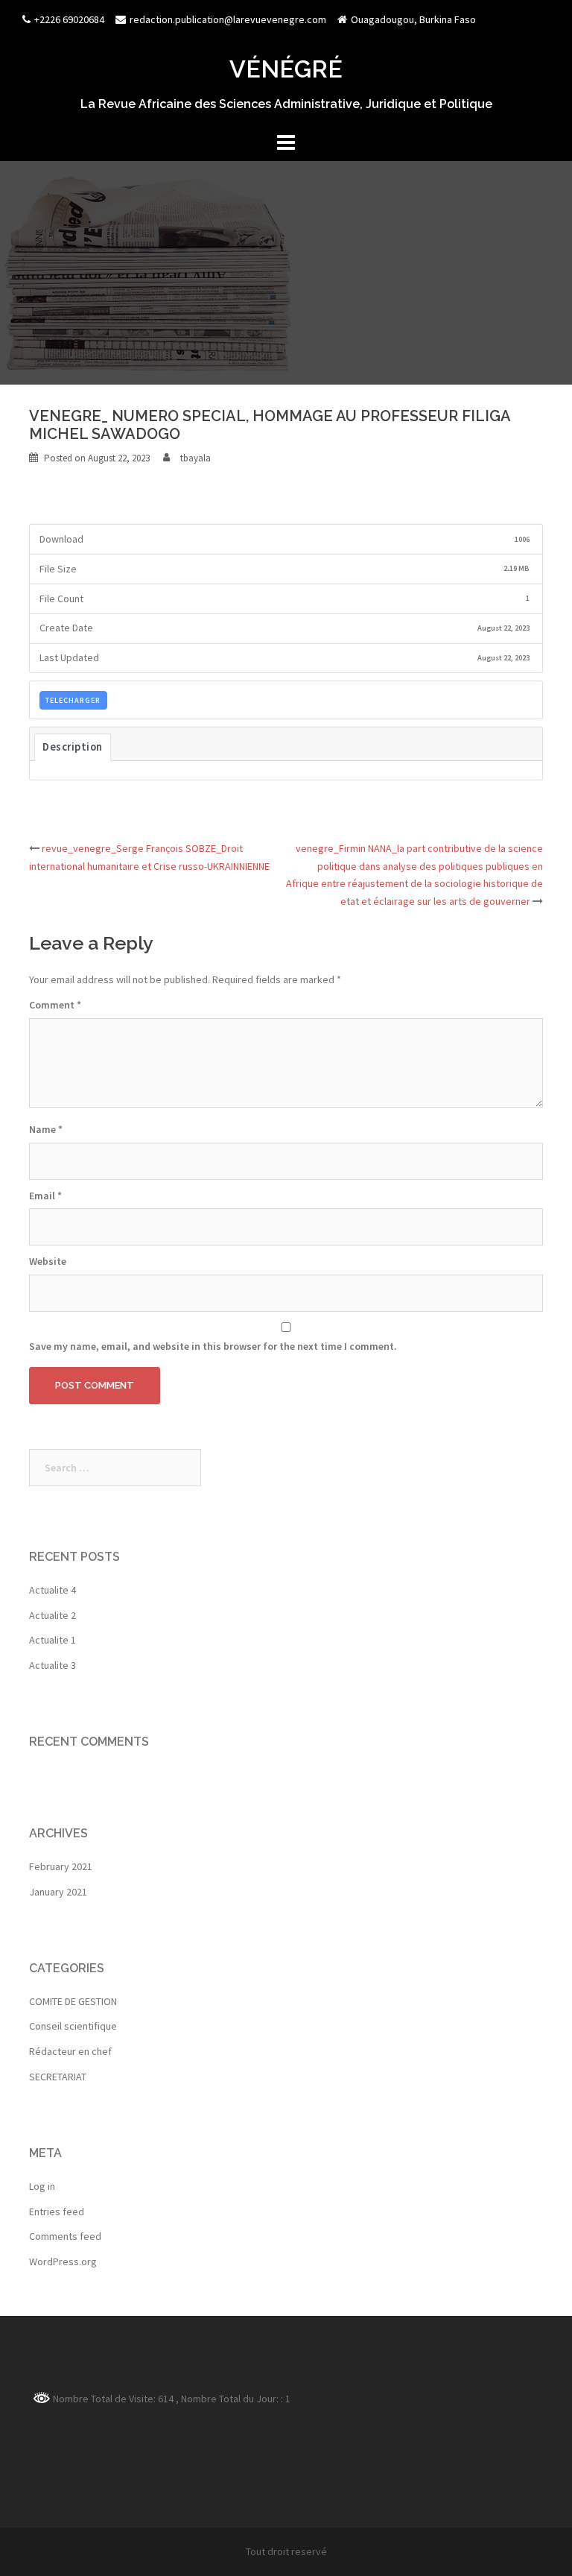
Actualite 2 (53, 1615)
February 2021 (61, 1866)
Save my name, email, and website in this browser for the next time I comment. (213, 1346)
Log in (42, 2186)
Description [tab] (73, 747)
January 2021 (58, 1892)
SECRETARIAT (58, 2077)
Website (48, 1261)
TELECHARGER (73, 700)
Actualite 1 (53, 1640)
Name (46, 1129)
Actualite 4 (53, 1590)
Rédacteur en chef (70, 2051)
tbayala (196, 458)
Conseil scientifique (73, 2026)
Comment (55, 1005)
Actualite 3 (53, 1665)
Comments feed (65, 2236)
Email (45, 1196)
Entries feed (57, 2212)
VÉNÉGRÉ (286, 69)
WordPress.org (63, 2261)
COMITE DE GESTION (73, 2001)
